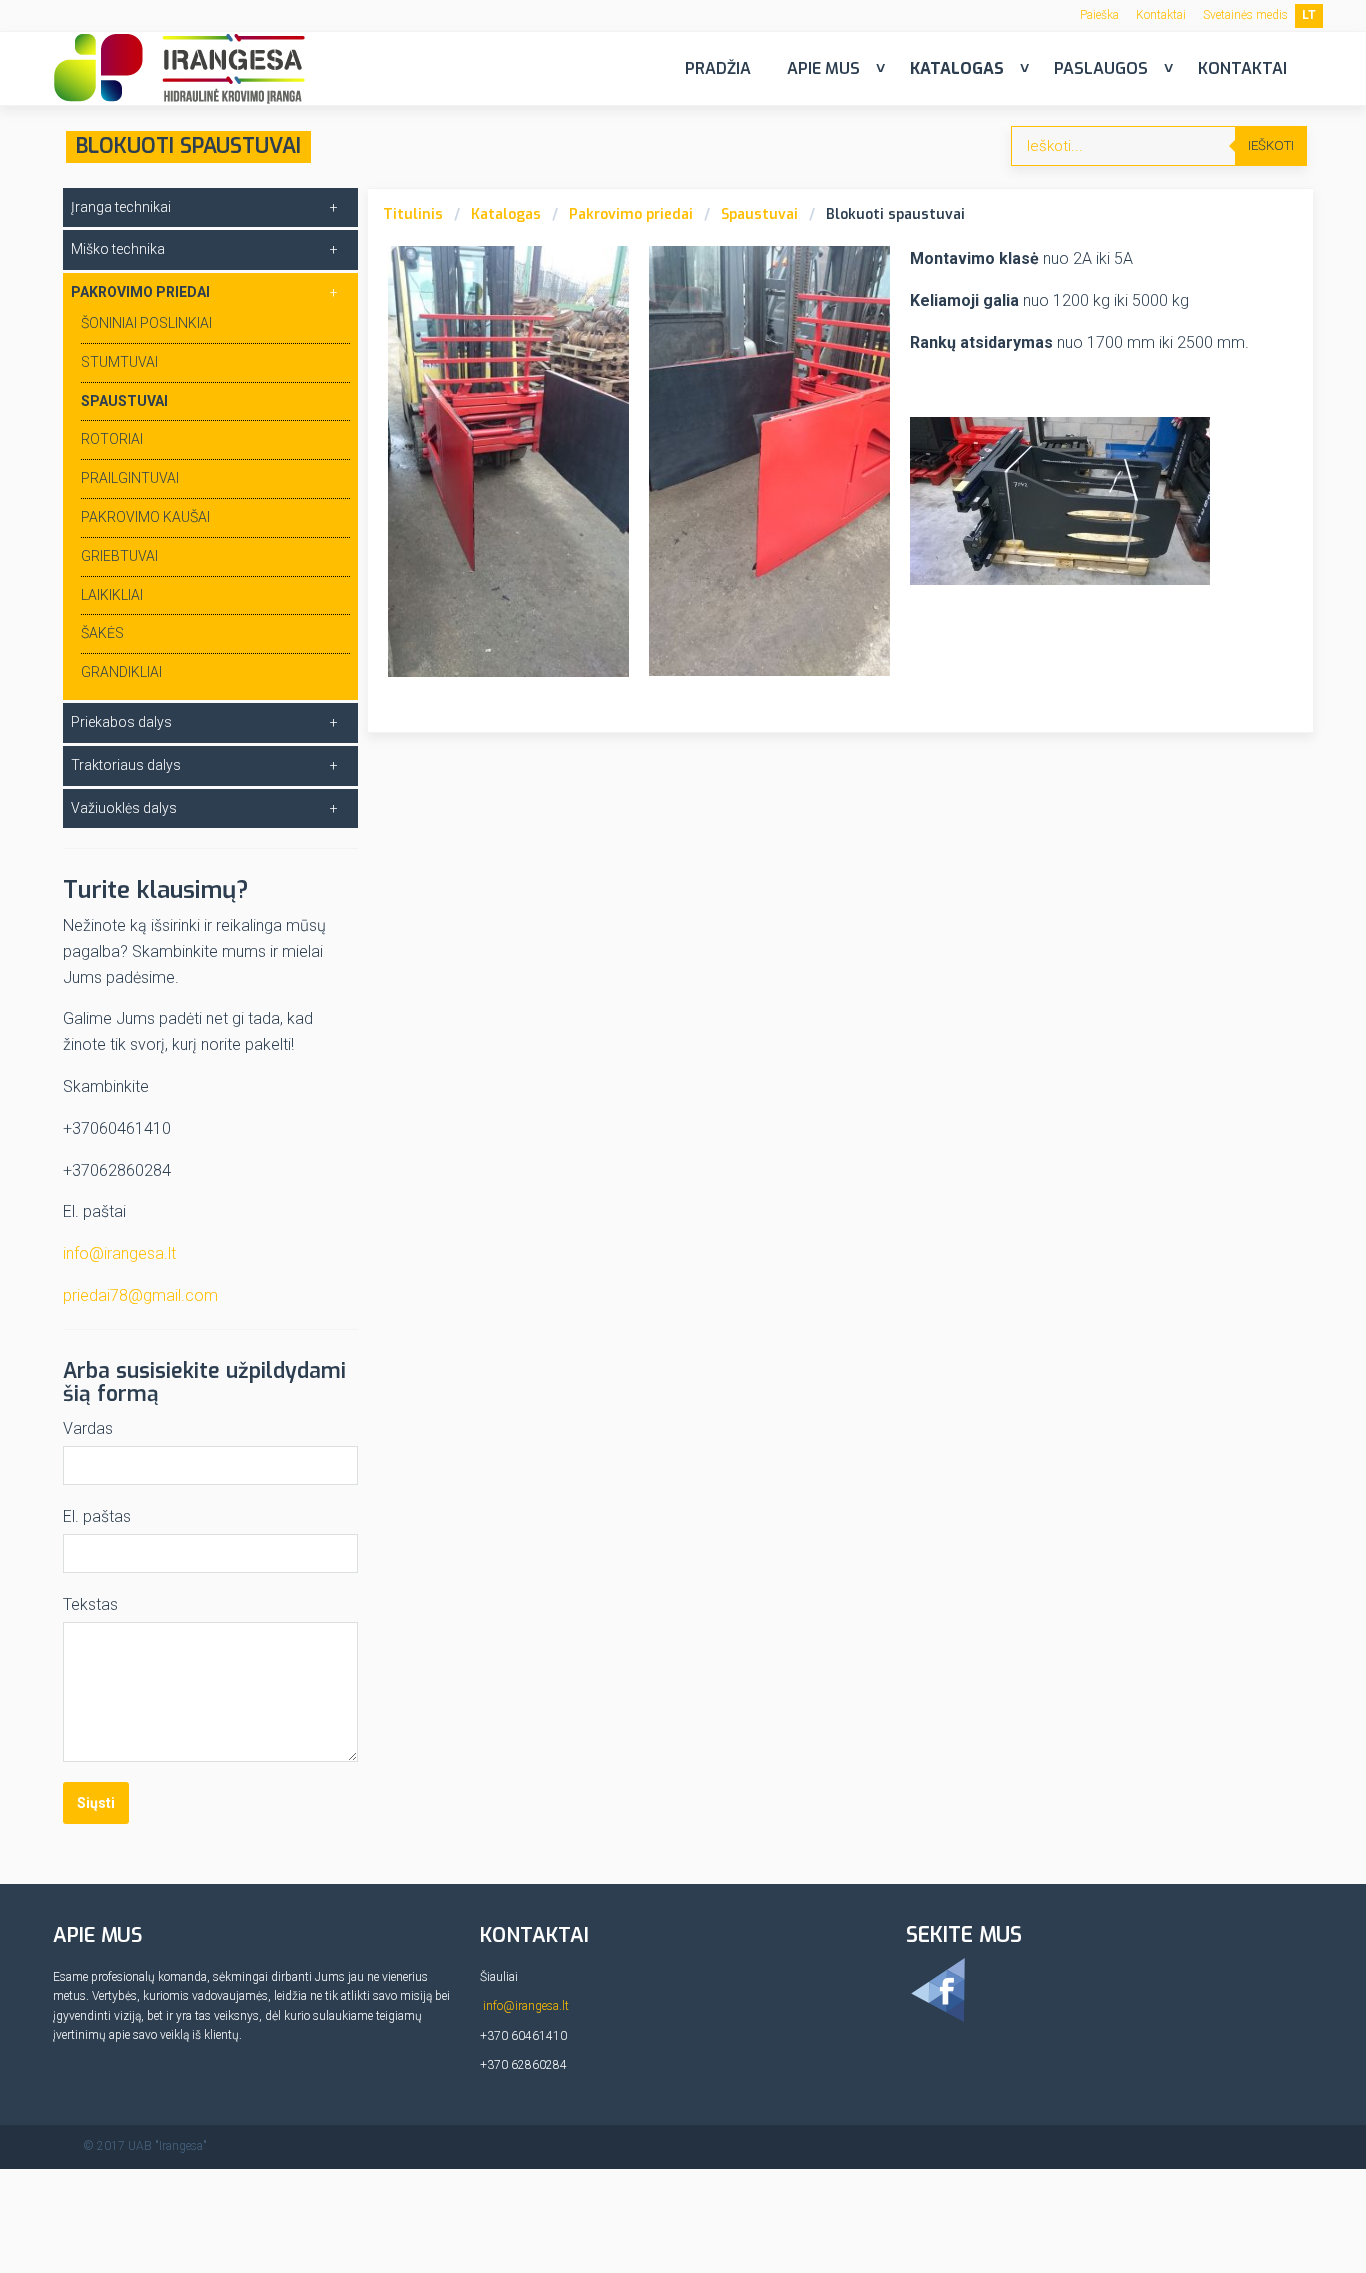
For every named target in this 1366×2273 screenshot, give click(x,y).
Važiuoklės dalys (124, 808)
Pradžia (718, 68)
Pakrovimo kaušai (145, 517)
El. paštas (97, 1516)
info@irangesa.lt (119, 1253)
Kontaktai (1161, 15)
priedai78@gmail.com (140, 1295)
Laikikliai (112, 595)
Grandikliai (121, 672)
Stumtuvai (119, 362)
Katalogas (957, 68)
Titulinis (413, 214)
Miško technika (118, 249)
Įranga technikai (121, 207)
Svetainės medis (1245, 15)
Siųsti (96, 1803)
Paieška (1099, 15)
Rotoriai (112, 439)
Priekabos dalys (121, 722)
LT (1309, 15)
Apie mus (823, 68)
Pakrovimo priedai (631, 214)
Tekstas (90, 1604)
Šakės (102, 633)
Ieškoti (1271, 145)
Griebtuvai (119, 556)
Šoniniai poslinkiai (146, 323)
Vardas (88, 1428)
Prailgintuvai (130, 478)
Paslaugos (1101, 68)
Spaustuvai (759, 214)
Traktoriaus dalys (126, 765)
